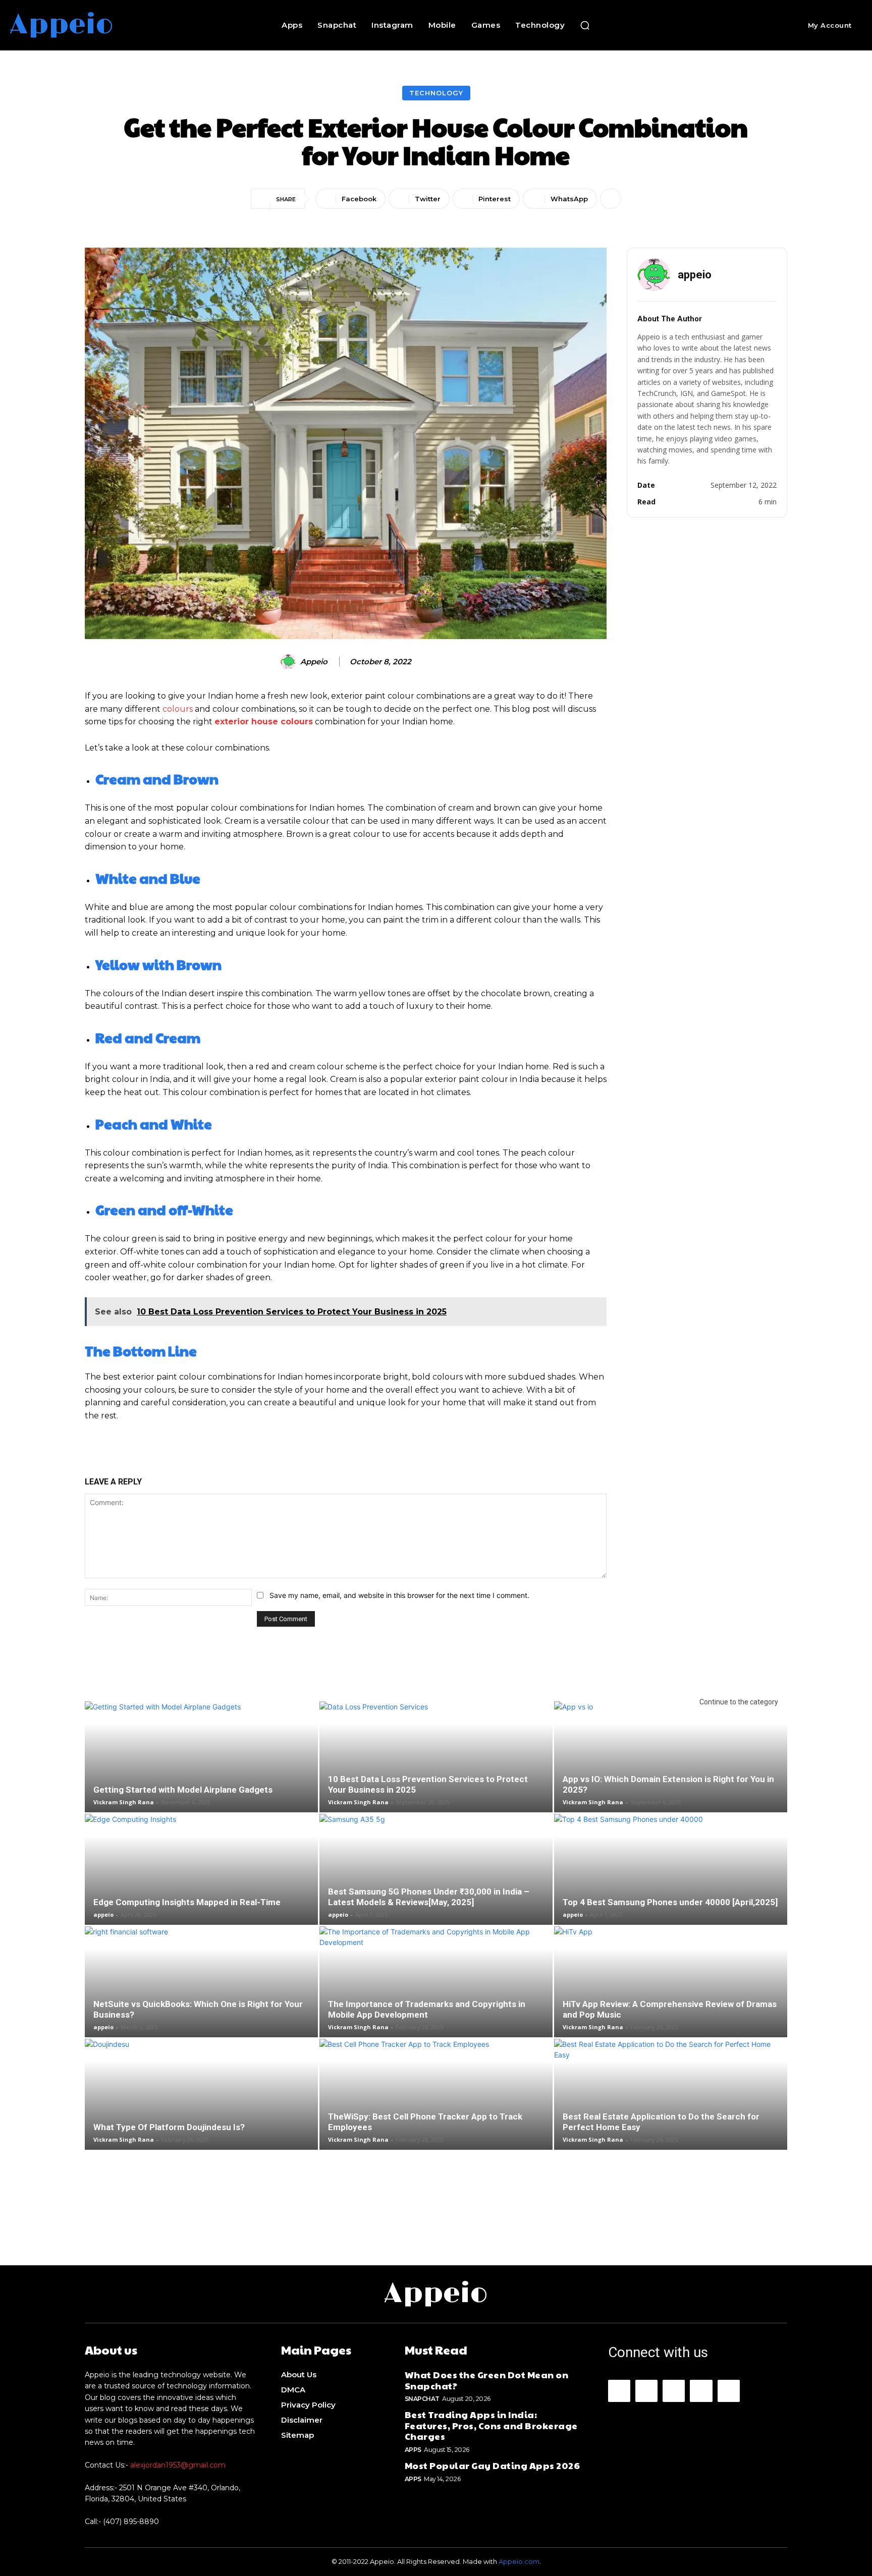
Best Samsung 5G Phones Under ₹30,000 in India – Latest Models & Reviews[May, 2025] (429, 1897)
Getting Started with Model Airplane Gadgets (183, 1790)
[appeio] (290, 662)
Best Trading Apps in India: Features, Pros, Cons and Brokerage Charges (491, 2425)
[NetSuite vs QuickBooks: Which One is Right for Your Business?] (201, 1998)
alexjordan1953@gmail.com (178, 2465)
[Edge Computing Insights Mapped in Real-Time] (201, 1886)
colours (178, 709)
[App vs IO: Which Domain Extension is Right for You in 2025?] (671, 1773)
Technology (436, 93)
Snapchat (422, 2399)
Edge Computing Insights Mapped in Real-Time (187, 1902)
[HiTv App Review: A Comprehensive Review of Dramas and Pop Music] (671, 1998)
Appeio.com (519, 2561)
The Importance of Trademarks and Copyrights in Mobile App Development (427, 2009)
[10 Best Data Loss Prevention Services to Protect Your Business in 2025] (436, 1773)
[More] (611, 199)
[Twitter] (729, 2391)
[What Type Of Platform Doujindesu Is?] (201, 2116)
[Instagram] (646, 2391)
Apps (413, 2450)
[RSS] (701, 2391)
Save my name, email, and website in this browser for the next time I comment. (399, 1595)
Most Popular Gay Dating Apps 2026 (493, 2465)
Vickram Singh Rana (124, 1802)
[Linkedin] (674, 2391)
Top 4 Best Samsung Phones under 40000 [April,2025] (670, 1902)
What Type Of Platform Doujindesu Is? (169, 2127)
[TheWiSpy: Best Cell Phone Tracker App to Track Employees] (436, 2104)
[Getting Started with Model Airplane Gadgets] (201, 1773)
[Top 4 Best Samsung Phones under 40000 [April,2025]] (671, 1892)
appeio (314, 662)
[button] (585, 25)
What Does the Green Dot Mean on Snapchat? (487, 2380)
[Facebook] (619, 2391)
